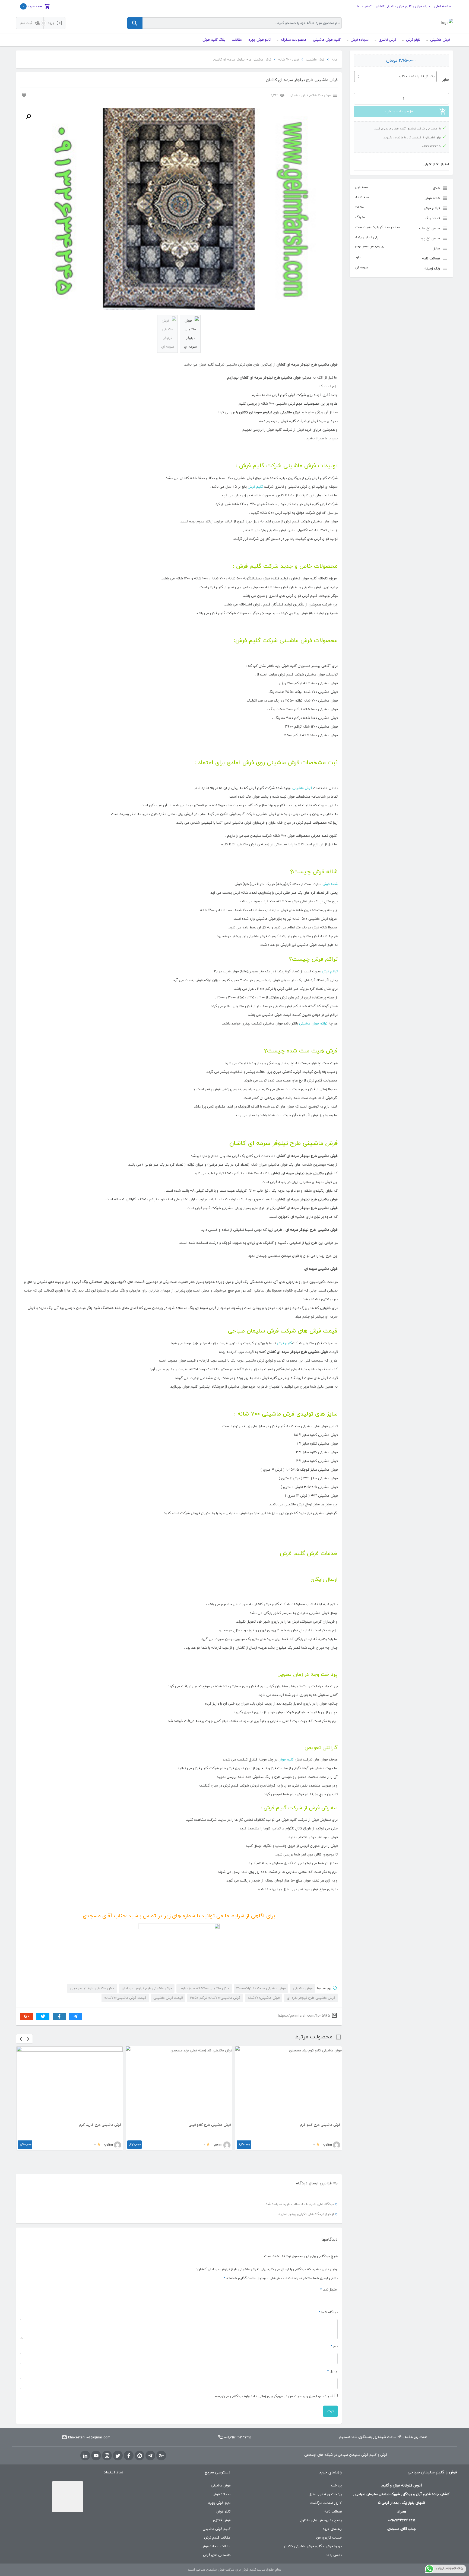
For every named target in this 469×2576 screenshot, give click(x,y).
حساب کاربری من (329, 2538)
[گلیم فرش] (447, 23)
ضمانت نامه (333, 2512)
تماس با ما (364, 7)
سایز (445, 80)
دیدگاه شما (328, 2312)
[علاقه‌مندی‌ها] (23, 95)
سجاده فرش (221, 2494)
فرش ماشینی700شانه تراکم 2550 (215, 1998)
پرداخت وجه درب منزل (325, 2494)
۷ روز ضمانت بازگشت (326, 2503)
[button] (28, 116)
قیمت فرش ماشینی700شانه (125, 1998)
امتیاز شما (329, 2290)
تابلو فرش (223, 2512)
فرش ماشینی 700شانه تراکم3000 (261, 1988)
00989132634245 (238, 2438)
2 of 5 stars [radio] (328, 2299)
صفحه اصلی (443, 7)
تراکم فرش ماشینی (313, 1024)
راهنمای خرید (332, 2529)
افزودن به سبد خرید (399, 112)
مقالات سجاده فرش (216, 2546)
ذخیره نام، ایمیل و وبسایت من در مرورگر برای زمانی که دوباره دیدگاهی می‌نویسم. (273, 2396)
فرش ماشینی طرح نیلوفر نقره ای (311, 1998)
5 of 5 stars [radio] (309, 2299)
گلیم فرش (255, 487)
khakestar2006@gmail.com (89, 2438)
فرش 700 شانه (289, 60)
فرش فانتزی (222, 2520)
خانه (335, 60)
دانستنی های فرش (217, 2555)
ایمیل (332, 2371)
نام (334, 2346)
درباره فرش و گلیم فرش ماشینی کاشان (403, 7)
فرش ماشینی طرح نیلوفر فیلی (92, 1988)
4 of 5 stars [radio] (315, 2299)
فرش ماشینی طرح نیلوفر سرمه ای (147, 1988)
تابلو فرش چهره (219, 2503)
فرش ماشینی (315, 60)
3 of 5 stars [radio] (322, 2299)
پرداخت (336, 2486)
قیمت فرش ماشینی (168, 1998)
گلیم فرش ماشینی (217, 2529)
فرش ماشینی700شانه (264, 1998)
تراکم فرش (330, 972)
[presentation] (21, 2039)
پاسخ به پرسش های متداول (321, 2520)
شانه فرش (330, 884)
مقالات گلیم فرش (217, 2538)
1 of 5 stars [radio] (335, 2299)
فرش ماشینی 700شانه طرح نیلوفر (204, 1988)
